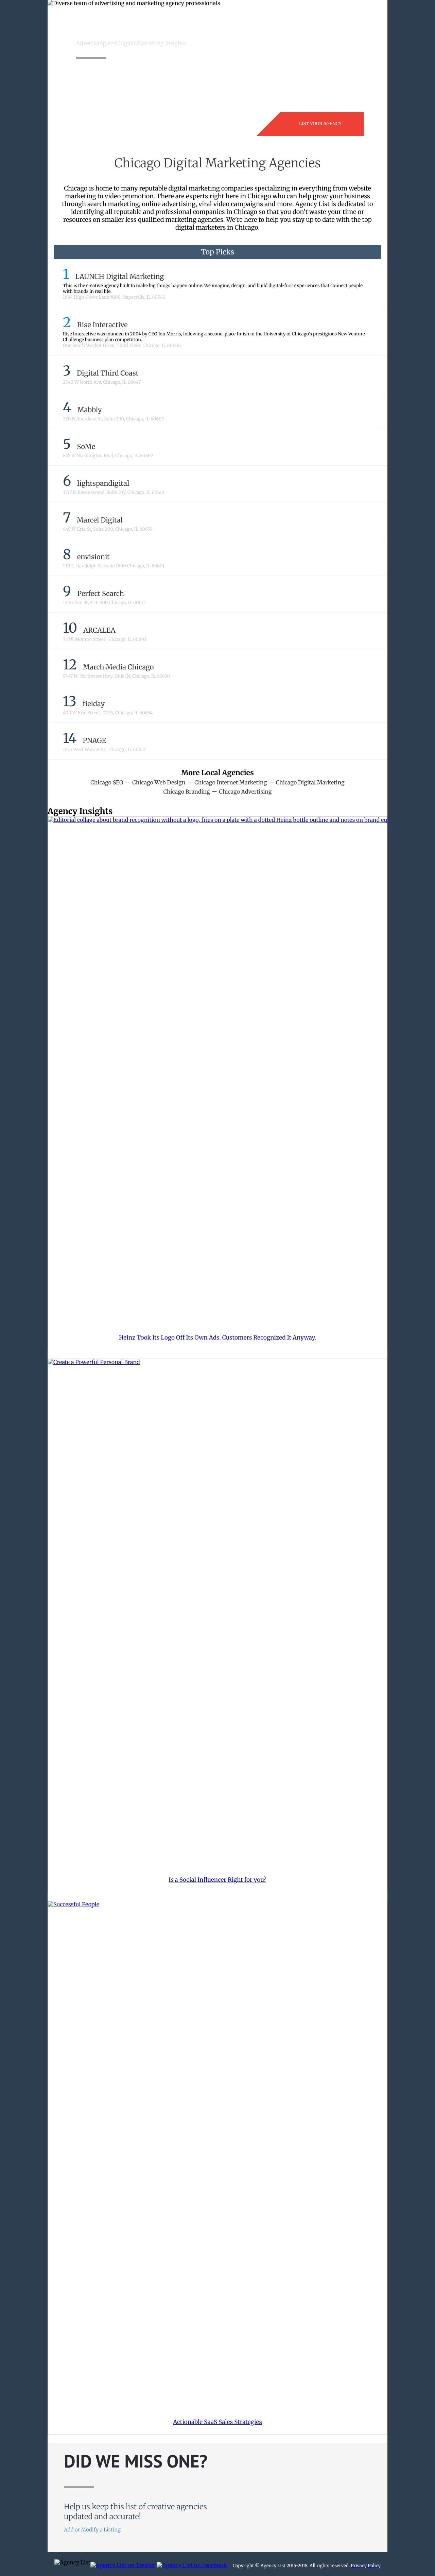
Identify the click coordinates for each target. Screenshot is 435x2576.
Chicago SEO (107, 783)
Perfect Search (101, 594)
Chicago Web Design (159, 783)
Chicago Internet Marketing (231, 783)
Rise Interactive (102, 325)
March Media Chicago (118, 667)
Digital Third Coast (108, 373)
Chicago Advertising (245, 792)
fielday (94, 704)
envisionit (93, 557)
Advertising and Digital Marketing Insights (131, 44)
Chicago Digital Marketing (310, 783)
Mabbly (90, 410)
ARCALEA (99, 630)
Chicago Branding (187, 792)
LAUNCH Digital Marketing (119, 277)
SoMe (86, 447)
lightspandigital (103, 484)
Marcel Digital (100, 520)
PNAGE (95, 741)
